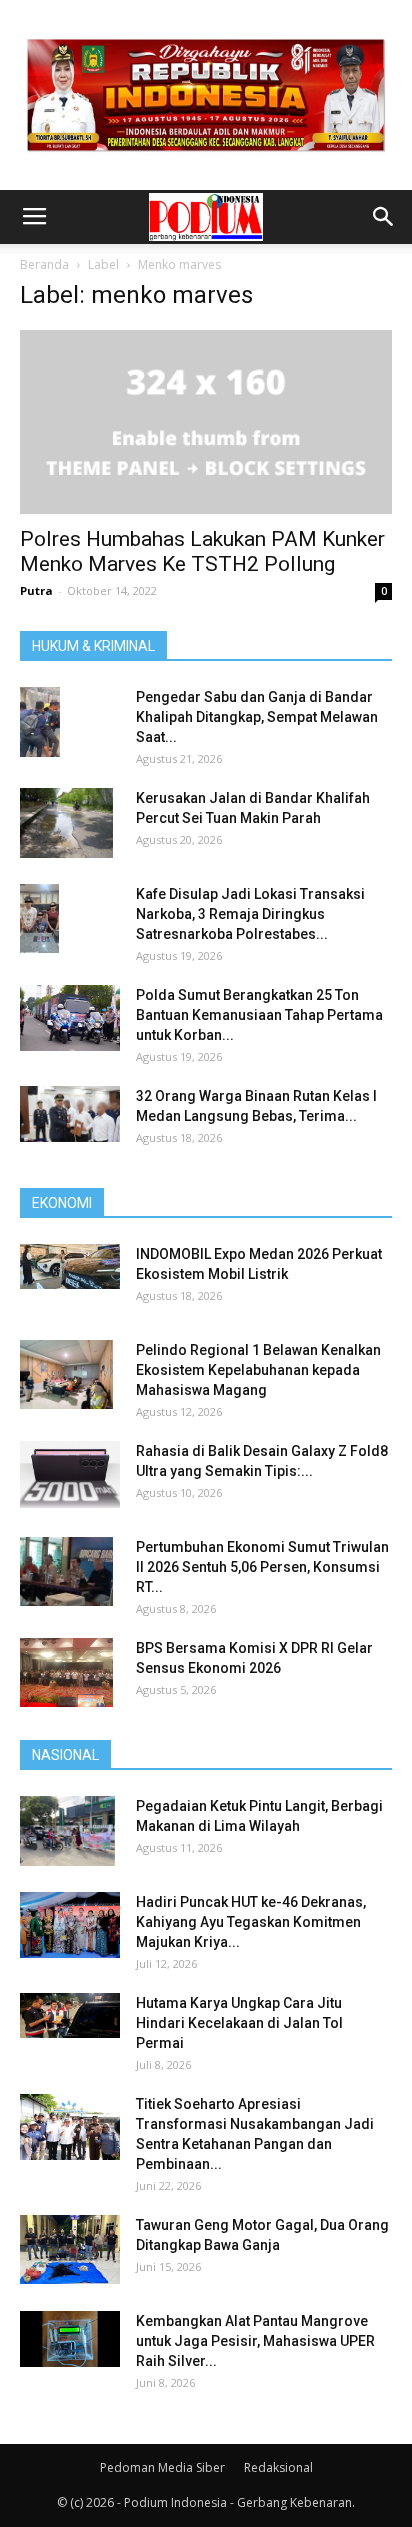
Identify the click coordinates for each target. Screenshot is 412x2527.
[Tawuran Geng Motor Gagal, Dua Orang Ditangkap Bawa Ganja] (70, 2249)
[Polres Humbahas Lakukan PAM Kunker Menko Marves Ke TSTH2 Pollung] (206, 422)
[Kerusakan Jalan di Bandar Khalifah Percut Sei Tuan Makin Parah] (66, 823)
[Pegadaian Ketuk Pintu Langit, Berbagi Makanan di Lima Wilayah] (67, 1831)
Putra (36, 590)
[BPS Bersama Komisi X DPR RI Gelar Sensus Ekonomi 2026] (66, 1673)
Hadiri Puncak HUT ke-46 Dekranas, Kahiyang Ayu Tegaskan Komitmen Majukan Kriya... (251, 1922)
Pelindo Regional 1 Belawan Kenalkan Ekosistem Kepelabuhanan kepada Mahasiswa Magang (258, 1370)
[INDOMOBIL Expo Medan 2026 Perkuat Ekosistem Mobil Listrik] (70, 1266)
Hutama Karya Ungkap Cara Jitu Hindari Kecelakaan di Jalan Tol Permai (239, 2023)
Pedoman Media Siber (162, 2467)
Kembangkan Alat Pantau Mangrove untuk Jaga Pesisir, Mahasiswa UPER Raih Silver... (255, 2341)
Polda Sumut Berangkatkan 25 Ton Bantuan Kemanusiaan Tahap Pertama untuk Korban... (259, 1015)
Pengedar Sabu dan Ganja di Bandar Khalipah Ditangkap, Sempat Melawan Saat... (257, 717)
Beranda (44, 264)
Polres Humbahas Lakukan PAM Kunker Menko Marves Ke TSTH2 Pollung (202, 551)
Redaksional (278, 2467)
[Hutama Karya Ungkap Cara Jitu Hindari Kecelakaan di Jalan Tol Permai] (70, 2015)
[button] (384, 217)
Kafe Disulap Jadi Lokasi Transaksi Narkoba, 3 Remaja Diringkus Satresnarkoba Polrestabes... (250, 914)
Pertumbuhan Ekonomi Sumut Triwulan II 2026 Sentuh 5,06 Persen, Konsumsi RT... (262, 1567)
